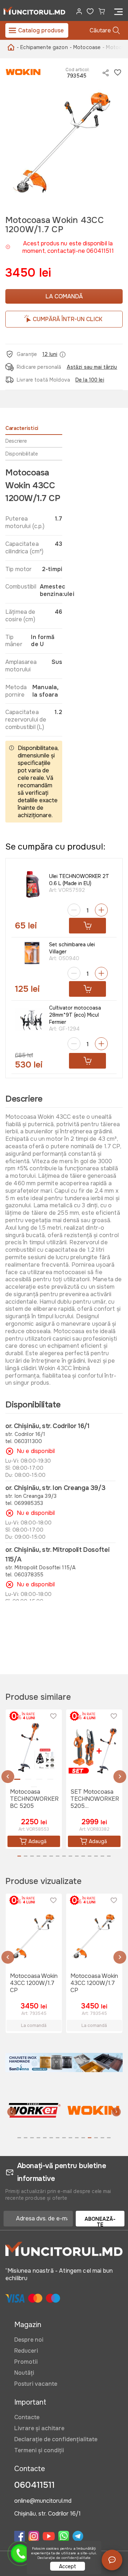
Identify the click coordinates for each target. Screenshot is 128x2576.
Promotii (26, 2362)
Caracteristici (22, 428)
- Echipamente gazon (42, 47)
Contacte (27, 2417)
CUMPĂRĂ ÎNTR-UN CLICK (68, 319)
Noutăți (24, 2373)
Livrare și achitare (39, 2428)
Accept (68, 2566)
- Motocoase (85, 47)
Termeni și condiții (39, 2450)
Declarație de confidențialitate (56, 2439)
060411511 (34, 2485)
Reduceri (26, 2351)
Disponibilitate (22, 454)
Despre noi (29, 2340)
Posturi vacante (36, 2384)
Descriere (16, 441)
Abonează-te (100, 2221)
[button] (8, 1777)
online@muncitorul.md (43, 2501)
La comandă (64, 296)
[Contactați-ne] (112, 2560)
